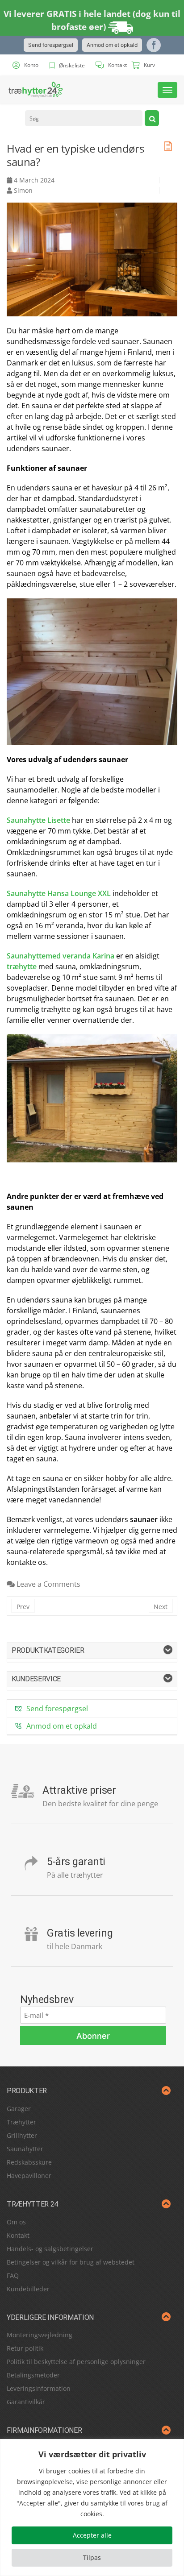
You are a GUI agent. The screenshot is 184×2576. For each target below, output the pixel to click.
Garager (19, 2109)
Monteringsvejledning (40, 2335)
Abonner (93, 2036)
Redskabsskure (29, 2162)
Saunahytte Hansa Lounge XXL (59, 893)
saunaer (144, 1519)
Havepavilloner (29, 2176)
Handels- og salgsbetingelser (50, 2249)
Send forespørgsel (51, 45)
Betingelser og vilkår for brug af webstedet (71, 2262)
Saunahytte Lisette (38, 820)
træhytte (22, 967)
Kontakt (18, 2235)
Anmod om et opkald (112, 45)
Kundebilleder (28, 2289)
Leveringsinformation (39, 2388)
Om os (16, 2222)
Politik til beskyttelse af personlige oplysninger (76, 2362)
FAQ (13, 2275)
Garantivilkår (26, 2402)
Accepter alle (92, 2535)
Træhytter (21, 2122)
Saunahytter (25, 2149)
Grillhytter (22, 2135)
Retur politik (25, 2348)
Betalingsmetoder (33, 2375)
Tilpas (92, 2557)
